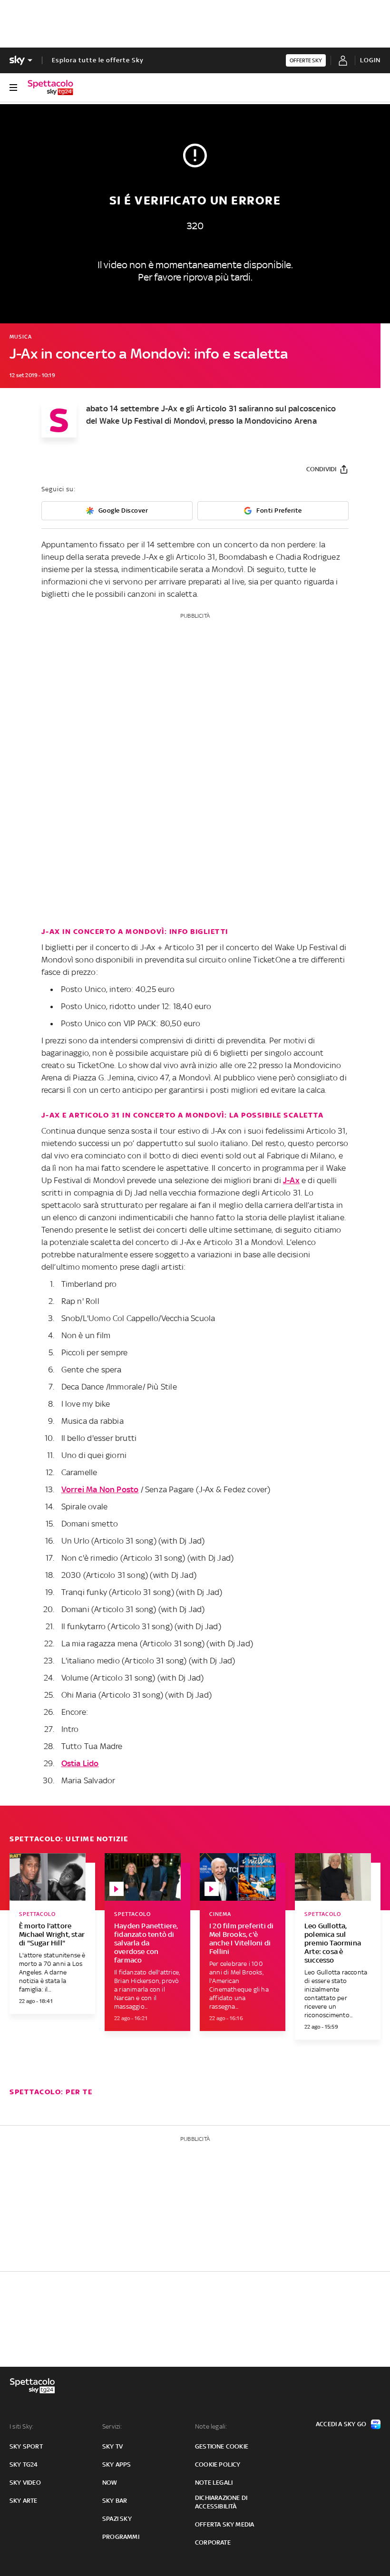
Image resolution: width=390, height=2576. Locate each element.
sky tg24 (24, 2464)
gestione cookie (222, 2446)
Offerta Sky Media (224, 2524)
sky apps (117, 2464)
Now (110, 2483)
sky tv (112, 2446)
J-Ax (291, 1180)
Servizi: (112, 2426)
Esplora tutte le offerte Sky (98, 60)
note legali (214, 2483)
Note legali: (211, 2426)
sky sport (26, 2446)
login (370, 60)
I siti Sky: (21, 2426)
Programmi (121, 2537)
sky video (25, 2483)
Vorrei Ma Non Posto (100, 1489)
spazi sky (117, 2519)
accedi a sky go (341, 2424)
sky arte (24, 2501)
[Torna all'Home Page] (50, 87)
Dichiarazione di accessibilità (221, 2502)
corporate (213, 2542)
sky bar (115, 2501)
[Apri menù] (13, 87)
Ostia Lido (80, 1763)
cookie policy (218, 2464)
